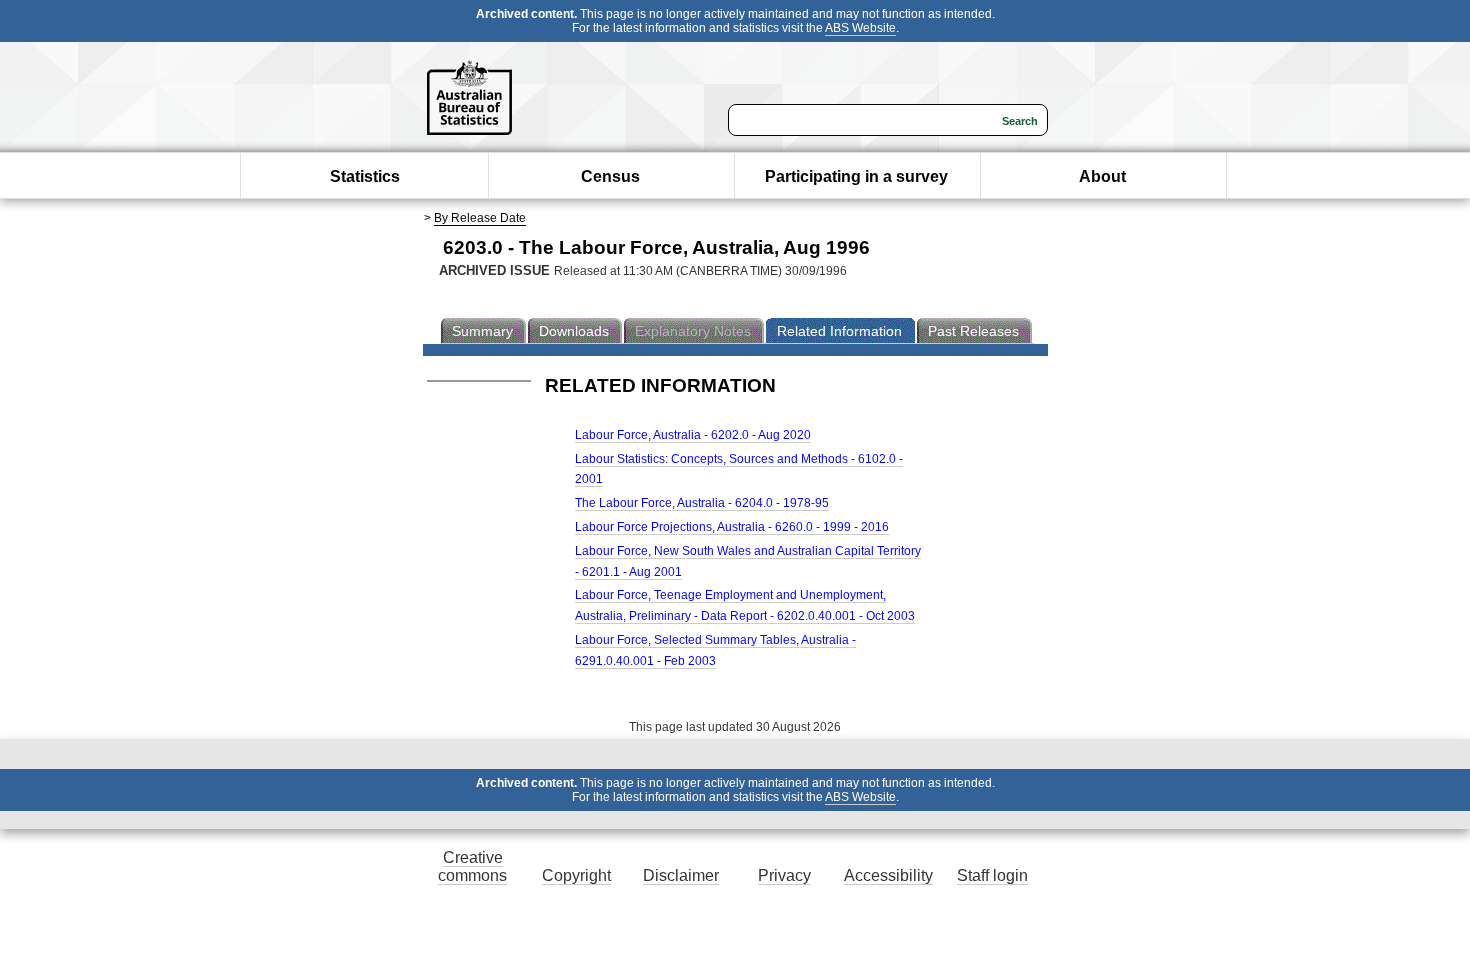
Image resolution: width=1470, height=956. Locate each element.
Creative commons (472, 866)
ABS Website (860, 28)
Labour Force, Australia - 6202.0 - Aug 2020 (693, 435)
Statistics (365, 176)
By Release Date (480, 218)
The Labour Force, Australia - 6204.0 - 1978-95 (702, 503)
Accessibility (888, 875)
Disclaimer (681, 875)
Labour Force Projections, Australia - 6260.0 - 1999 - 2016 (732, 527)
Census (610, 176)
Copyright (576, 875)
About (1102, 176)
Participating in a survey (856, 176)
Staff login (992, 875)
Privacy (784, 875)
